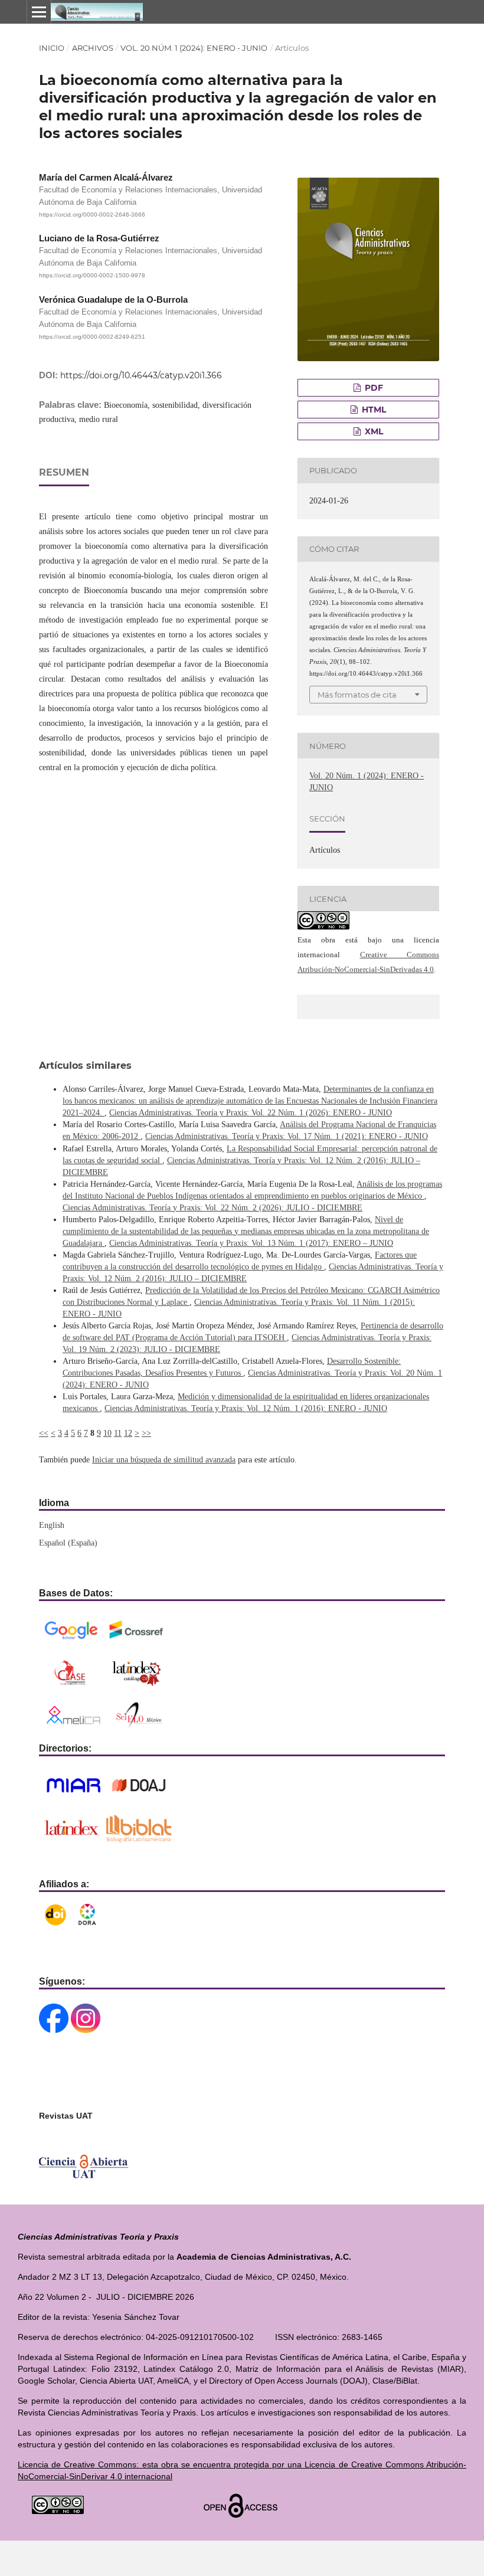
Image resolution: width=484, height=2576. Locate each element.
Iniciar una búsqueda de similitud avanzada (164, 1460)
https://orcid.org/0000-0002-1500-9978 (92, 276)
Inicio (52, 48)
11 (118, 1433)
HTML (373, 410)
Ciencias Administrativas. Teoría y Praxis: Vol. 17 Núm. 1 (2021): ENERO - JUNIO (287, 1136)
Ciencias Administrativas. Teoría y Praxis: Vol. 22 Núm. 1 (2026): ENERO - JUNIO (251, 1113)
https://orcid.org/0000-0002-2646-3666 (92, 215)
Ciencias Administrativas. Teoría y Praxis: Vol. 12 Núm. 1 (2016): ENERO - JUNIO (246, 1408)
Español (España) (68, 1543)
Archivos (93, 48)
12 (128, 1433)
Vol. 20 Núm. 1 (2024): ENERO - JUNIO (194, 48)
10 (107, 1433)
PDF (373, 388)
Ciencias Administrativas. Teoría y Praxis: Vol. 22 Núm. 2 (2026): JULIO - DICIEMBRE (212, 1208)
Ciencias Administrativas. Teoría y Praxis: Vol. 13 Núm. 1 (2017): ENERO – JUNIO (251, 1243)
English (52, 1525)
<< (44, 1433)
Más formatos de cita (357, 695)
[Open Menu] (39, 12)
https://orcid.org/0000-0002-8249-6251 (92, 337)
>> (146, 1433)
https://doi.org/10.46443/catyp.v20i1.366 (141, 375)
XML (373, 431)
